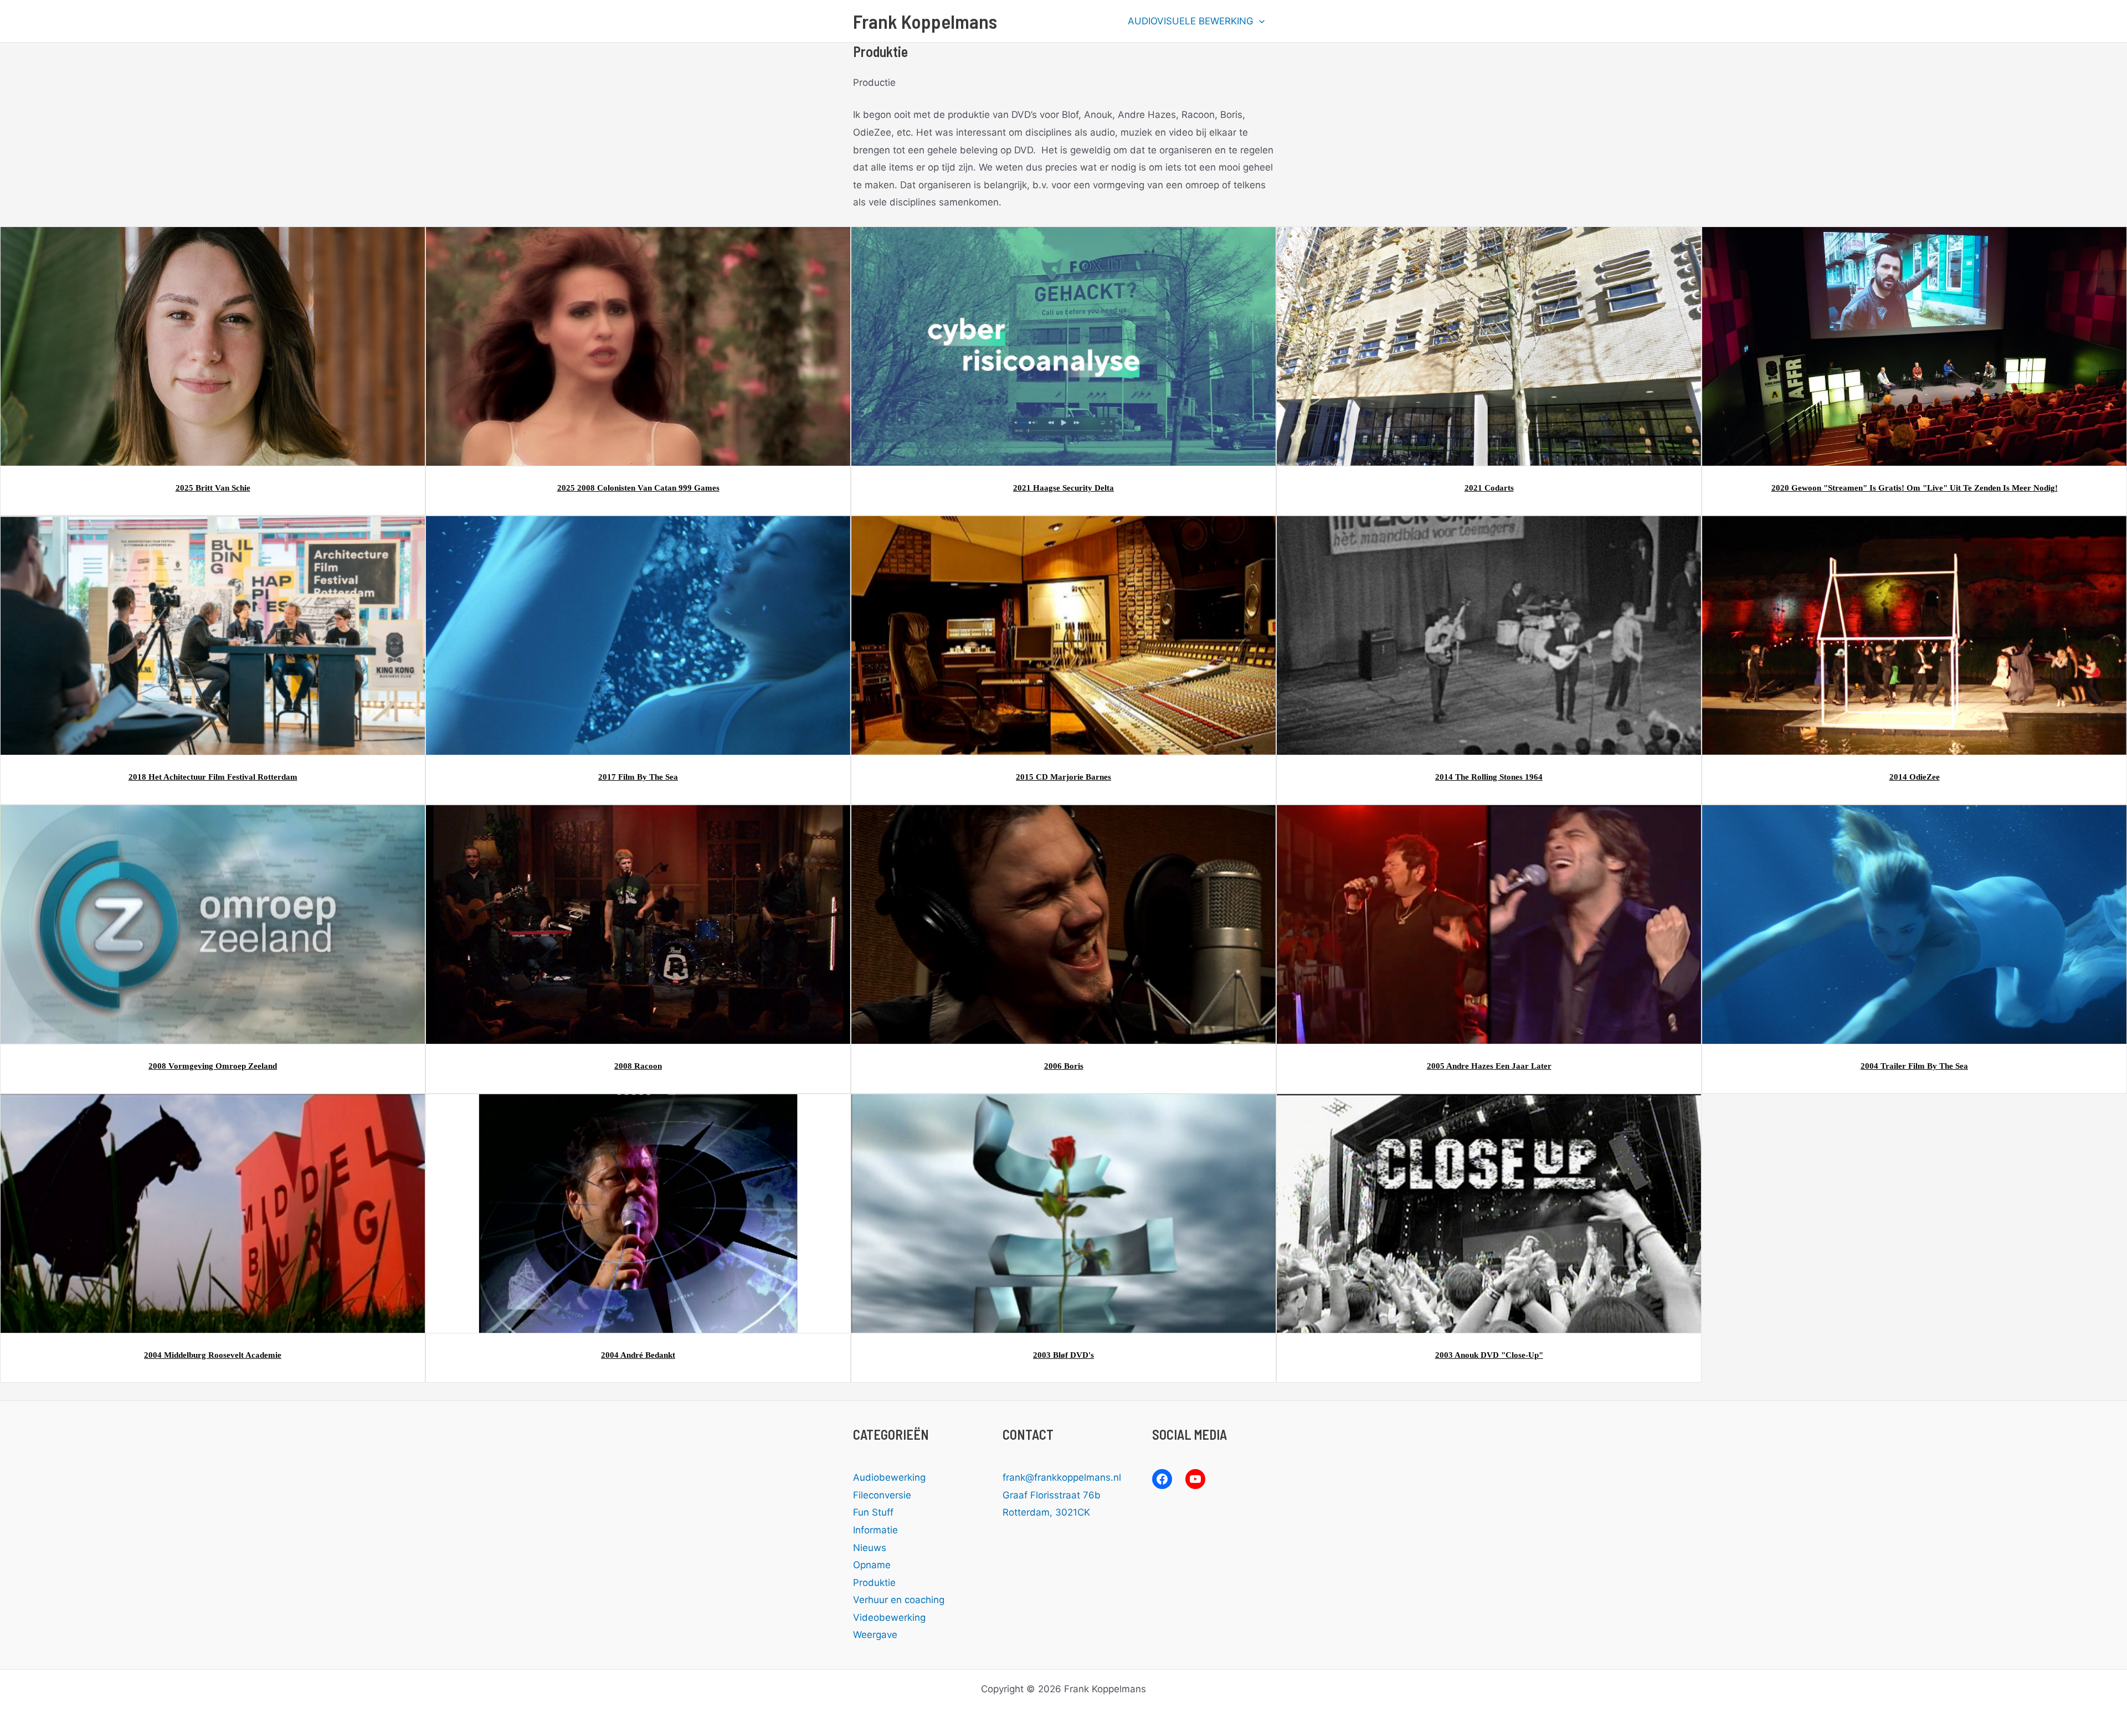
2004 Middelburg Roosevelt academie (213, 1355)
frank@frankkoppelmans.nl (1062, 1477)
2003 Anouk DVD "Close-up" (1489, 1355)
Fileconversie (882, 1495)
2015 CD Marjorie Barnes (1063, 777)
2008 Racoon (638, 1066)
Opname (872, 1565)
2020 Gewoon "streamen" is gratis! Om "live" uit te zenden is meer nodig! (1915, 488)
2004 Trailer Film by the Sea (1914, 1066)
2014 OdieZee (1915, 777)
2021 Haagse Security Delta (1063, 488)
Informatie (875, 1530)
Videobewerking (889, 1617)
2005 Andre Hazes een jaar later (1489, 1066)
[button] (1259, 21)
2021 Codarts (1489, 488)
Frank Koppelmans (925, 21)
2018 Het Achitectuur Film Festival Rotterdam (213, 777)
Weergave (875, 1635)
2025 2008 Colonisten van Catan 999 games (638, 488)
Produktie (874, 1583)
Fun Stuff (873, 1512)
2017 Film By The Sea (638, 777)
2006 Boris (1064, 1066)
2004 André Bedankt (638, 1355)
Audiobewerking (889, 1477)
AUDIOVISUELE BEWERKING (1191, 21)
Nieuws (870, 1548)
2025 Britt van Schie (213, 488)
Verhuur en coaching (899, 1600)
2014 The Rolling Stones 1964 (1489, 777)
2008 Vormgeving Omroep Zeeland (213, 1066)
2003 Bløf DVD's (1063, 1355)
